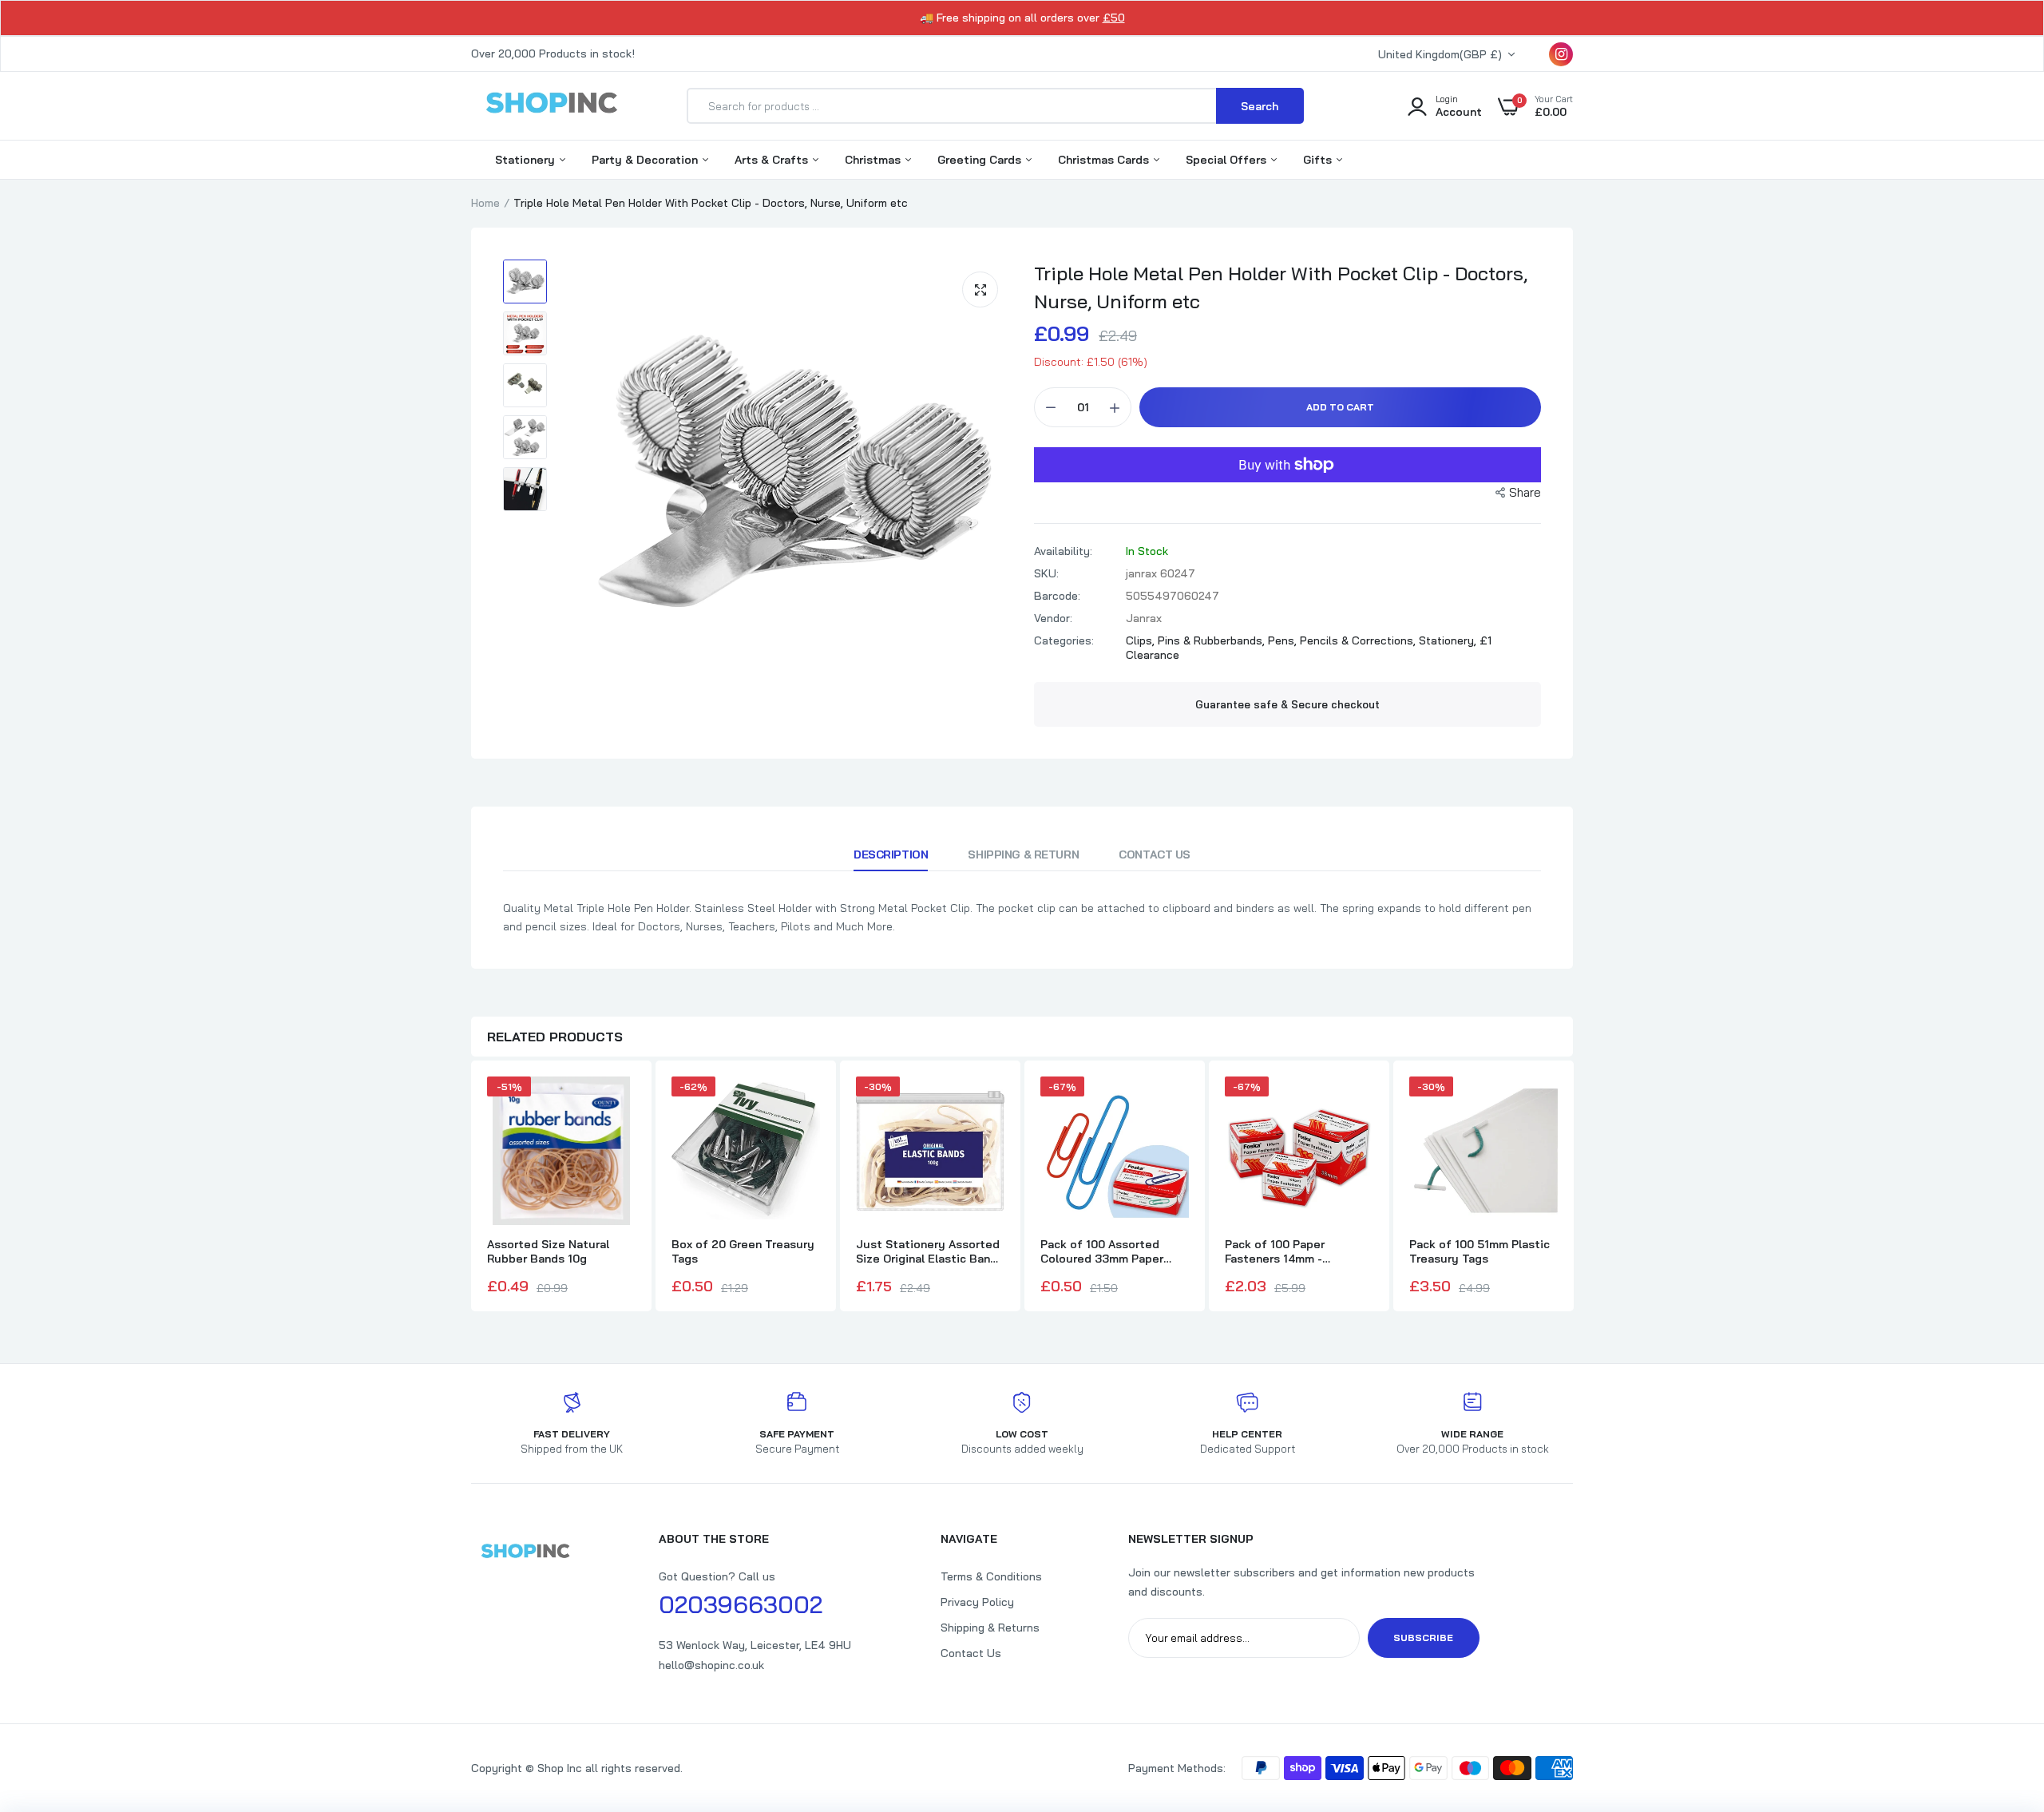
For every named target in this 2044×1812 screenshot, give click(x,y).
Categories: (1064, 640)
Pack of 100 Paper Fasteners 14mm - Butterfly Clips (1275, 1251)
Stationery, (1449, 640)
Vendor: (1053, 618)
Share (1525, 492)
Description (891, 854)
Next (1573, 1188)
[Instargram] (1561, 54)
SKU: (1046, 573)
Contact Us (1155, 854)
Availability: (1063, 551)
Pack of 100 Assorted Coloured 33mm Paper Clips (1102, 1251)
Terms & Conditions (991, 1576)
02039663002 (741, 1604)
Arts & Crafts (773, 160)
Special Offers (1228, 160)
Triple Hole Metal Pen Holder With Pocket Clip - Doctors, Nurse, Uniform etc (1281, 287)
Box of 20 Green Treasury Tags (743, 1251)
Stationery (527, 160)
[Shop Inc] (551, 105)
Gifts (1319, 160)
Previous (471, 1188)
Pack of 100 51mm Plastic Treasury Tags (1480, 1251)
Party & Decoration (646, 160)
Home (485, 203)
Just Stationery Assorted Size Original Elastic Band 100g (928, 1251)
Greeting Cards (981, 160)
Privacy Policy (977, 1602)
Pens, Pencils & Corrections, (1343, 640)
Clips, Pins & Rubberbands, (1197, 640)
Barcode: (1057, 596)
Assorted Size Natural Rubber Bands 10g (548, 1251)
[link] (2000, 1696)
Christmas (874, 160)
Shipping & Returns (990, 1628)
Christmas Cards (1105, 160)
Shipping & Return (1023, 854)
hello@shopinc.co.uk (711, 1665)
